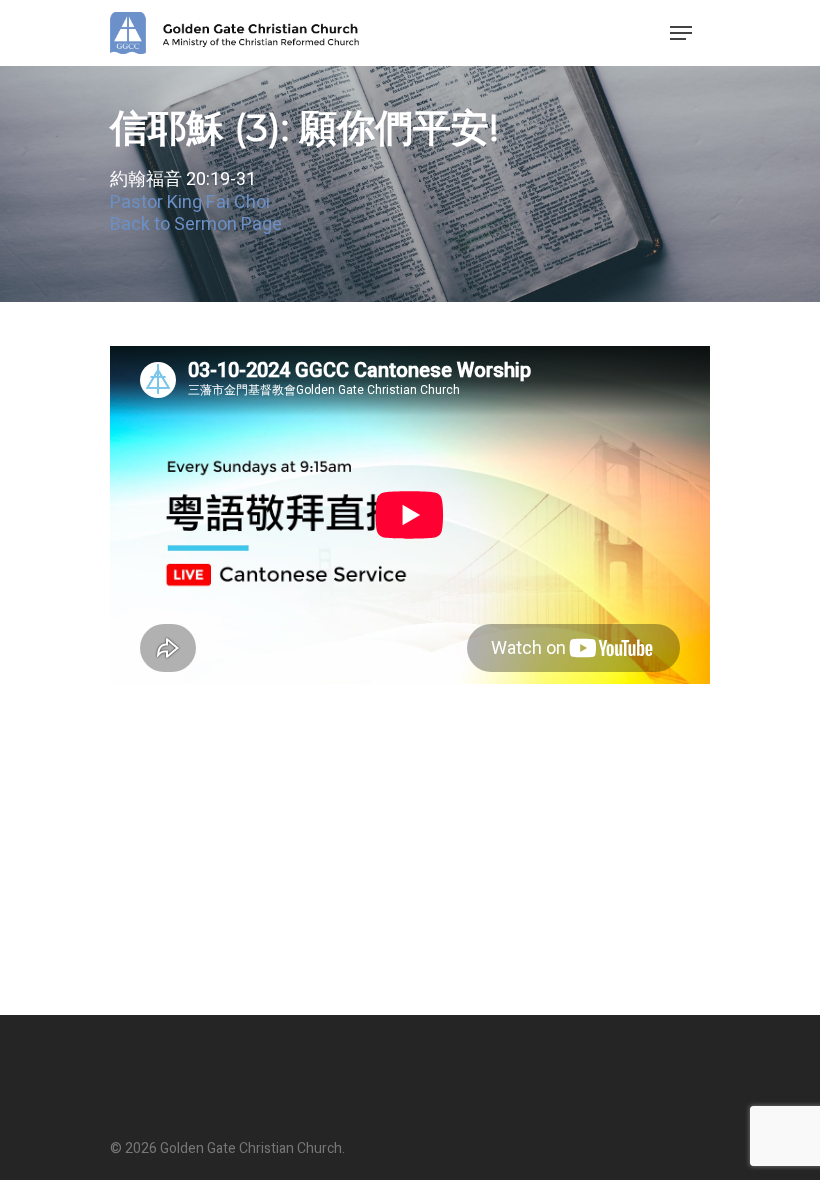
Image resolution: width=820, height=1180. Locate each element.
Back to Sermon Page (196, 224)
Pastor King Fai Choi (190, 202)
